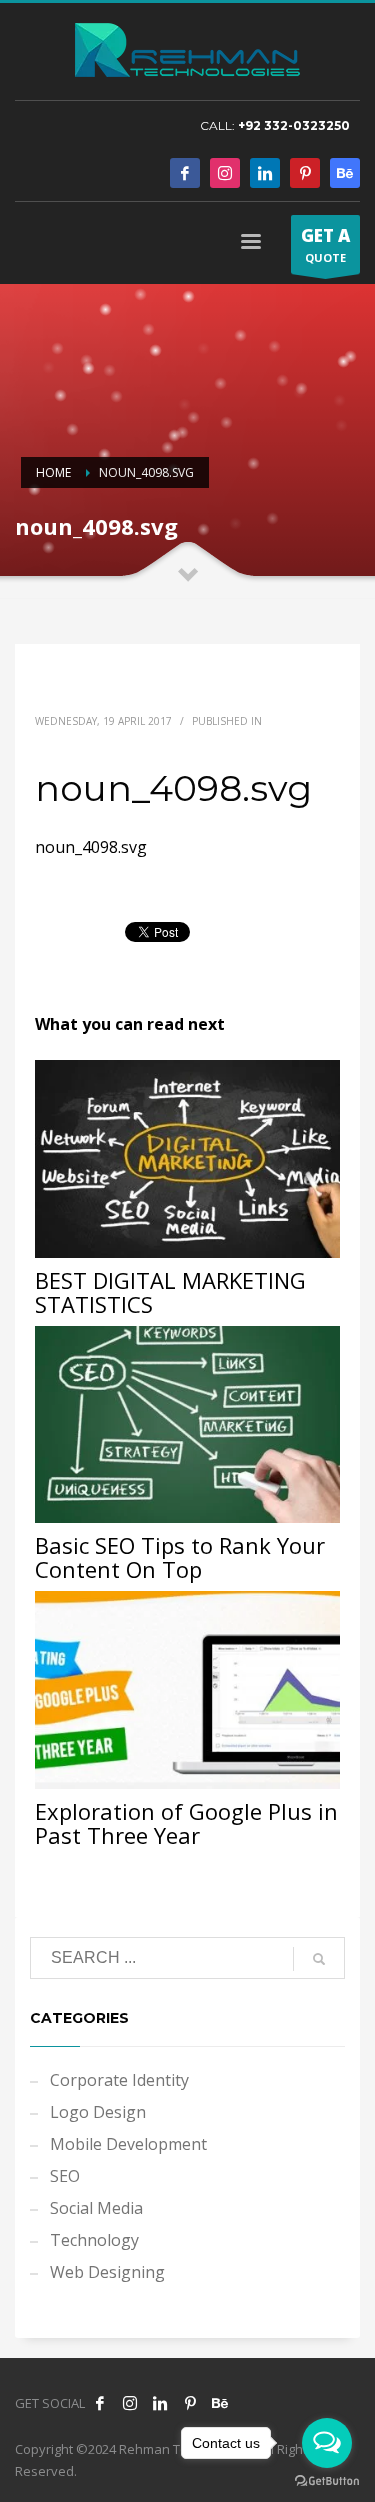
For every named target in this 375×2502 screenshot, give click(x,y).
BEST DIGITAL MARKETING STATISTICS (170, 1292)
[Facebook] (185, 173)
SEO (65, 2176)
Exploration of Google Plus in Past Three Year (186, 1823)
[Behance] (345, 173)
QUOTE (325, 244)
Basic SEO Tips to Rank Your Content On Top (180, 1557)
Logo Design (98, 2112)
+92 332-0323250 (294, 125)
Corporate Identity (119, 2080)
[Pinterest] (305, 173)
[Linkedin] (265, 173)
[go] (319, 1959)
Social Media (96, 2208)
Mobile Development (128, 2144)
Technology (94, 2240)
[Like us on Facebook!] (100, 2403)
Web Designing (107, 2272)
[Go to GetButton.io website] (327, 2481)
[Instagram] (225, 173)
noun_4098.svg (91, 847)
